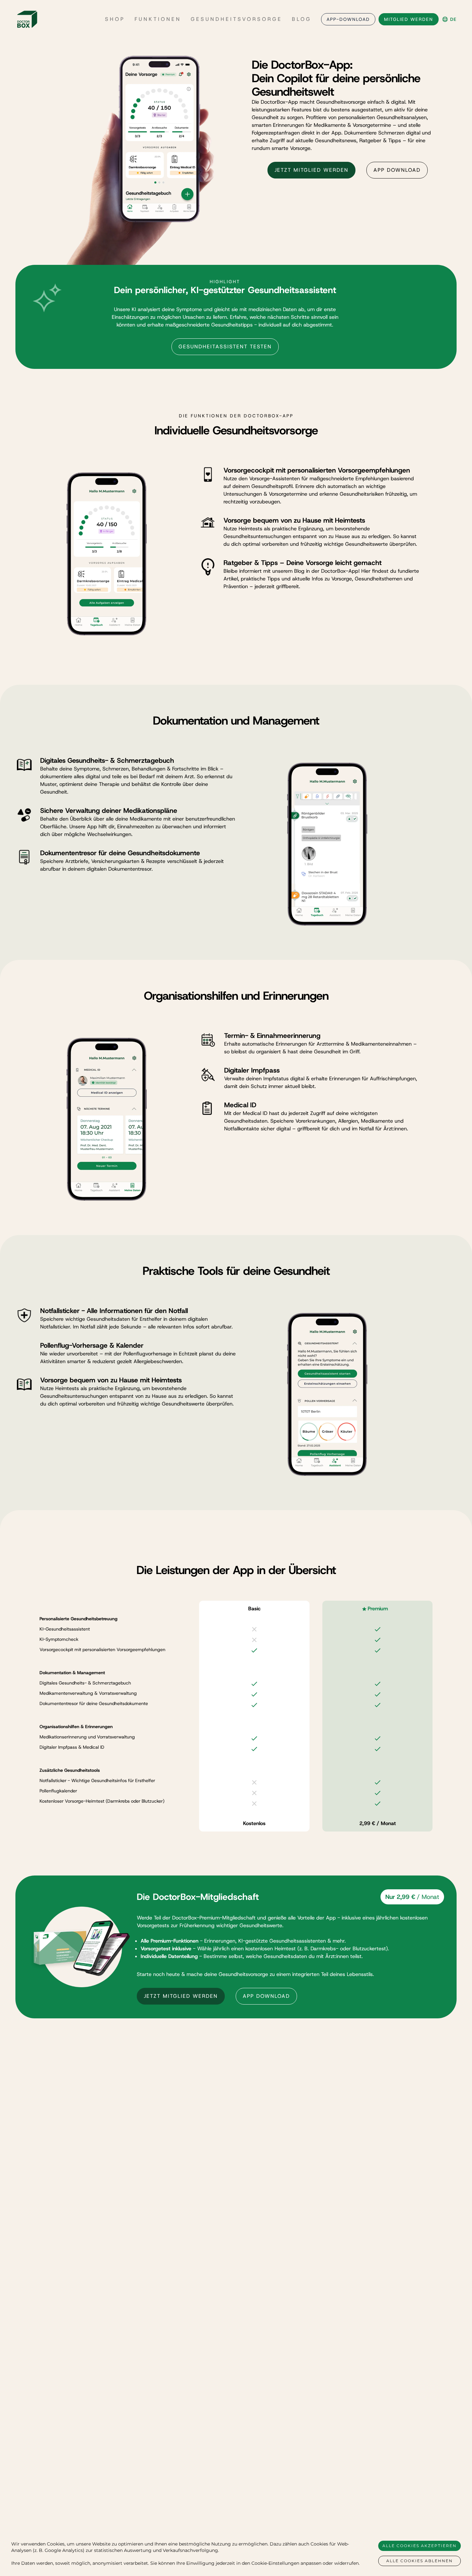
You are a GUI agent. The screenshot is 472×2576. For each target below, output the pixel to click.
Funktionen (158, 19)
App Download (397, 170)
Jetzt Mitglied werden (311, 170)
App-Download (348, 19)
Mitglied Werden (409, 19)
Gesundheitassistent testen (225, 347)
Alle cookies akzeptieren (420, 2546)
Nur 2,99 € (412, 1897)
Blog (302, 19)
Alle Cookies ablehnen (420, 2561)
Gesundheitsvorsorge (236, 19)
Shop (115, 19)
